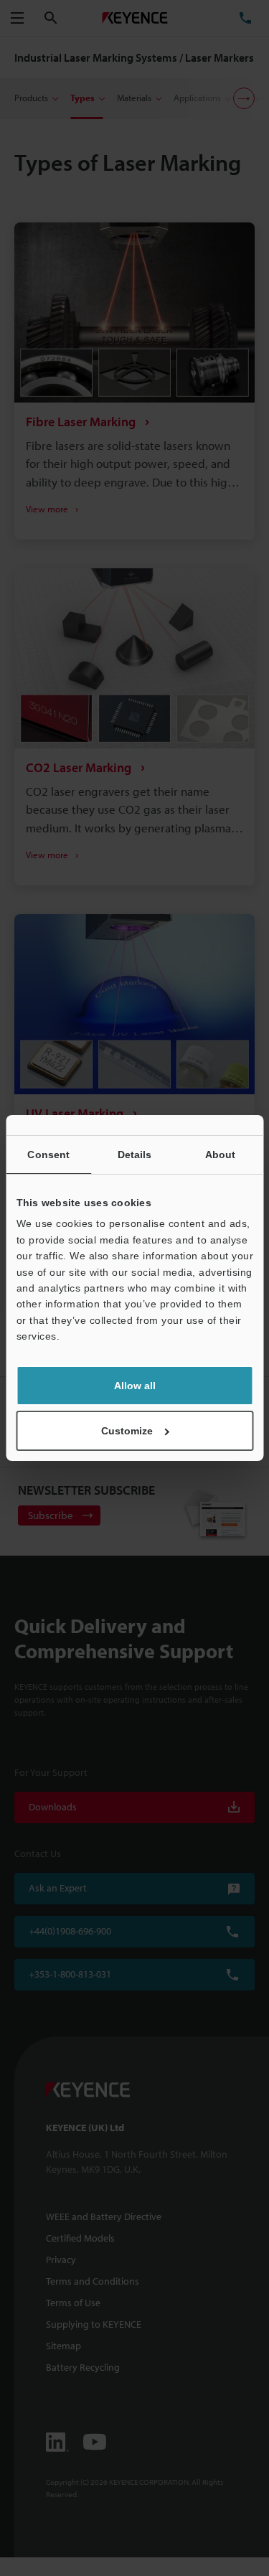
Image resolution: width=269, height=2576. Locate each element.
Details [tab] (135, 1155)
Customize (127, 1431)
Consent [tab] (48, 1155)
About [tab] (221, 1155)
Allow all (135, 1386)
